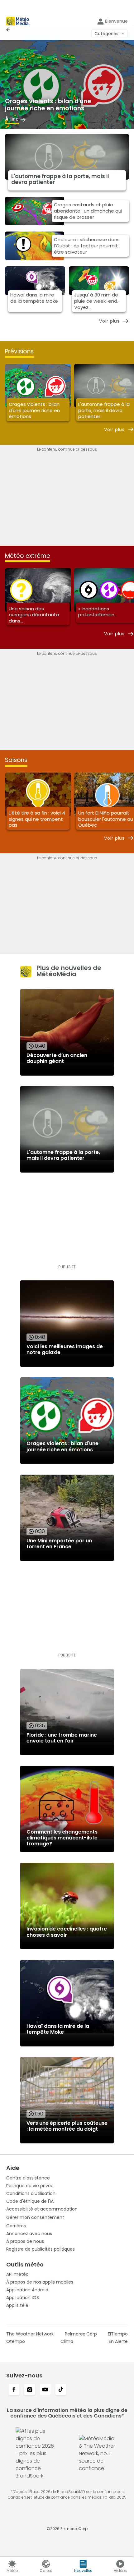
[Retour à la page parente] (10, 30)
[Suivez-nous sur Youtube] (45, 2390)
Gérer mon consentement (35, 2217)
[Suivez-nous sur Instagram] (30, 2390)
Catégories (106, 34)
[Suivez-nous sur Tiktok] (61, 2390)
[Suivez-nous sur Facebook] (14, 2390)
